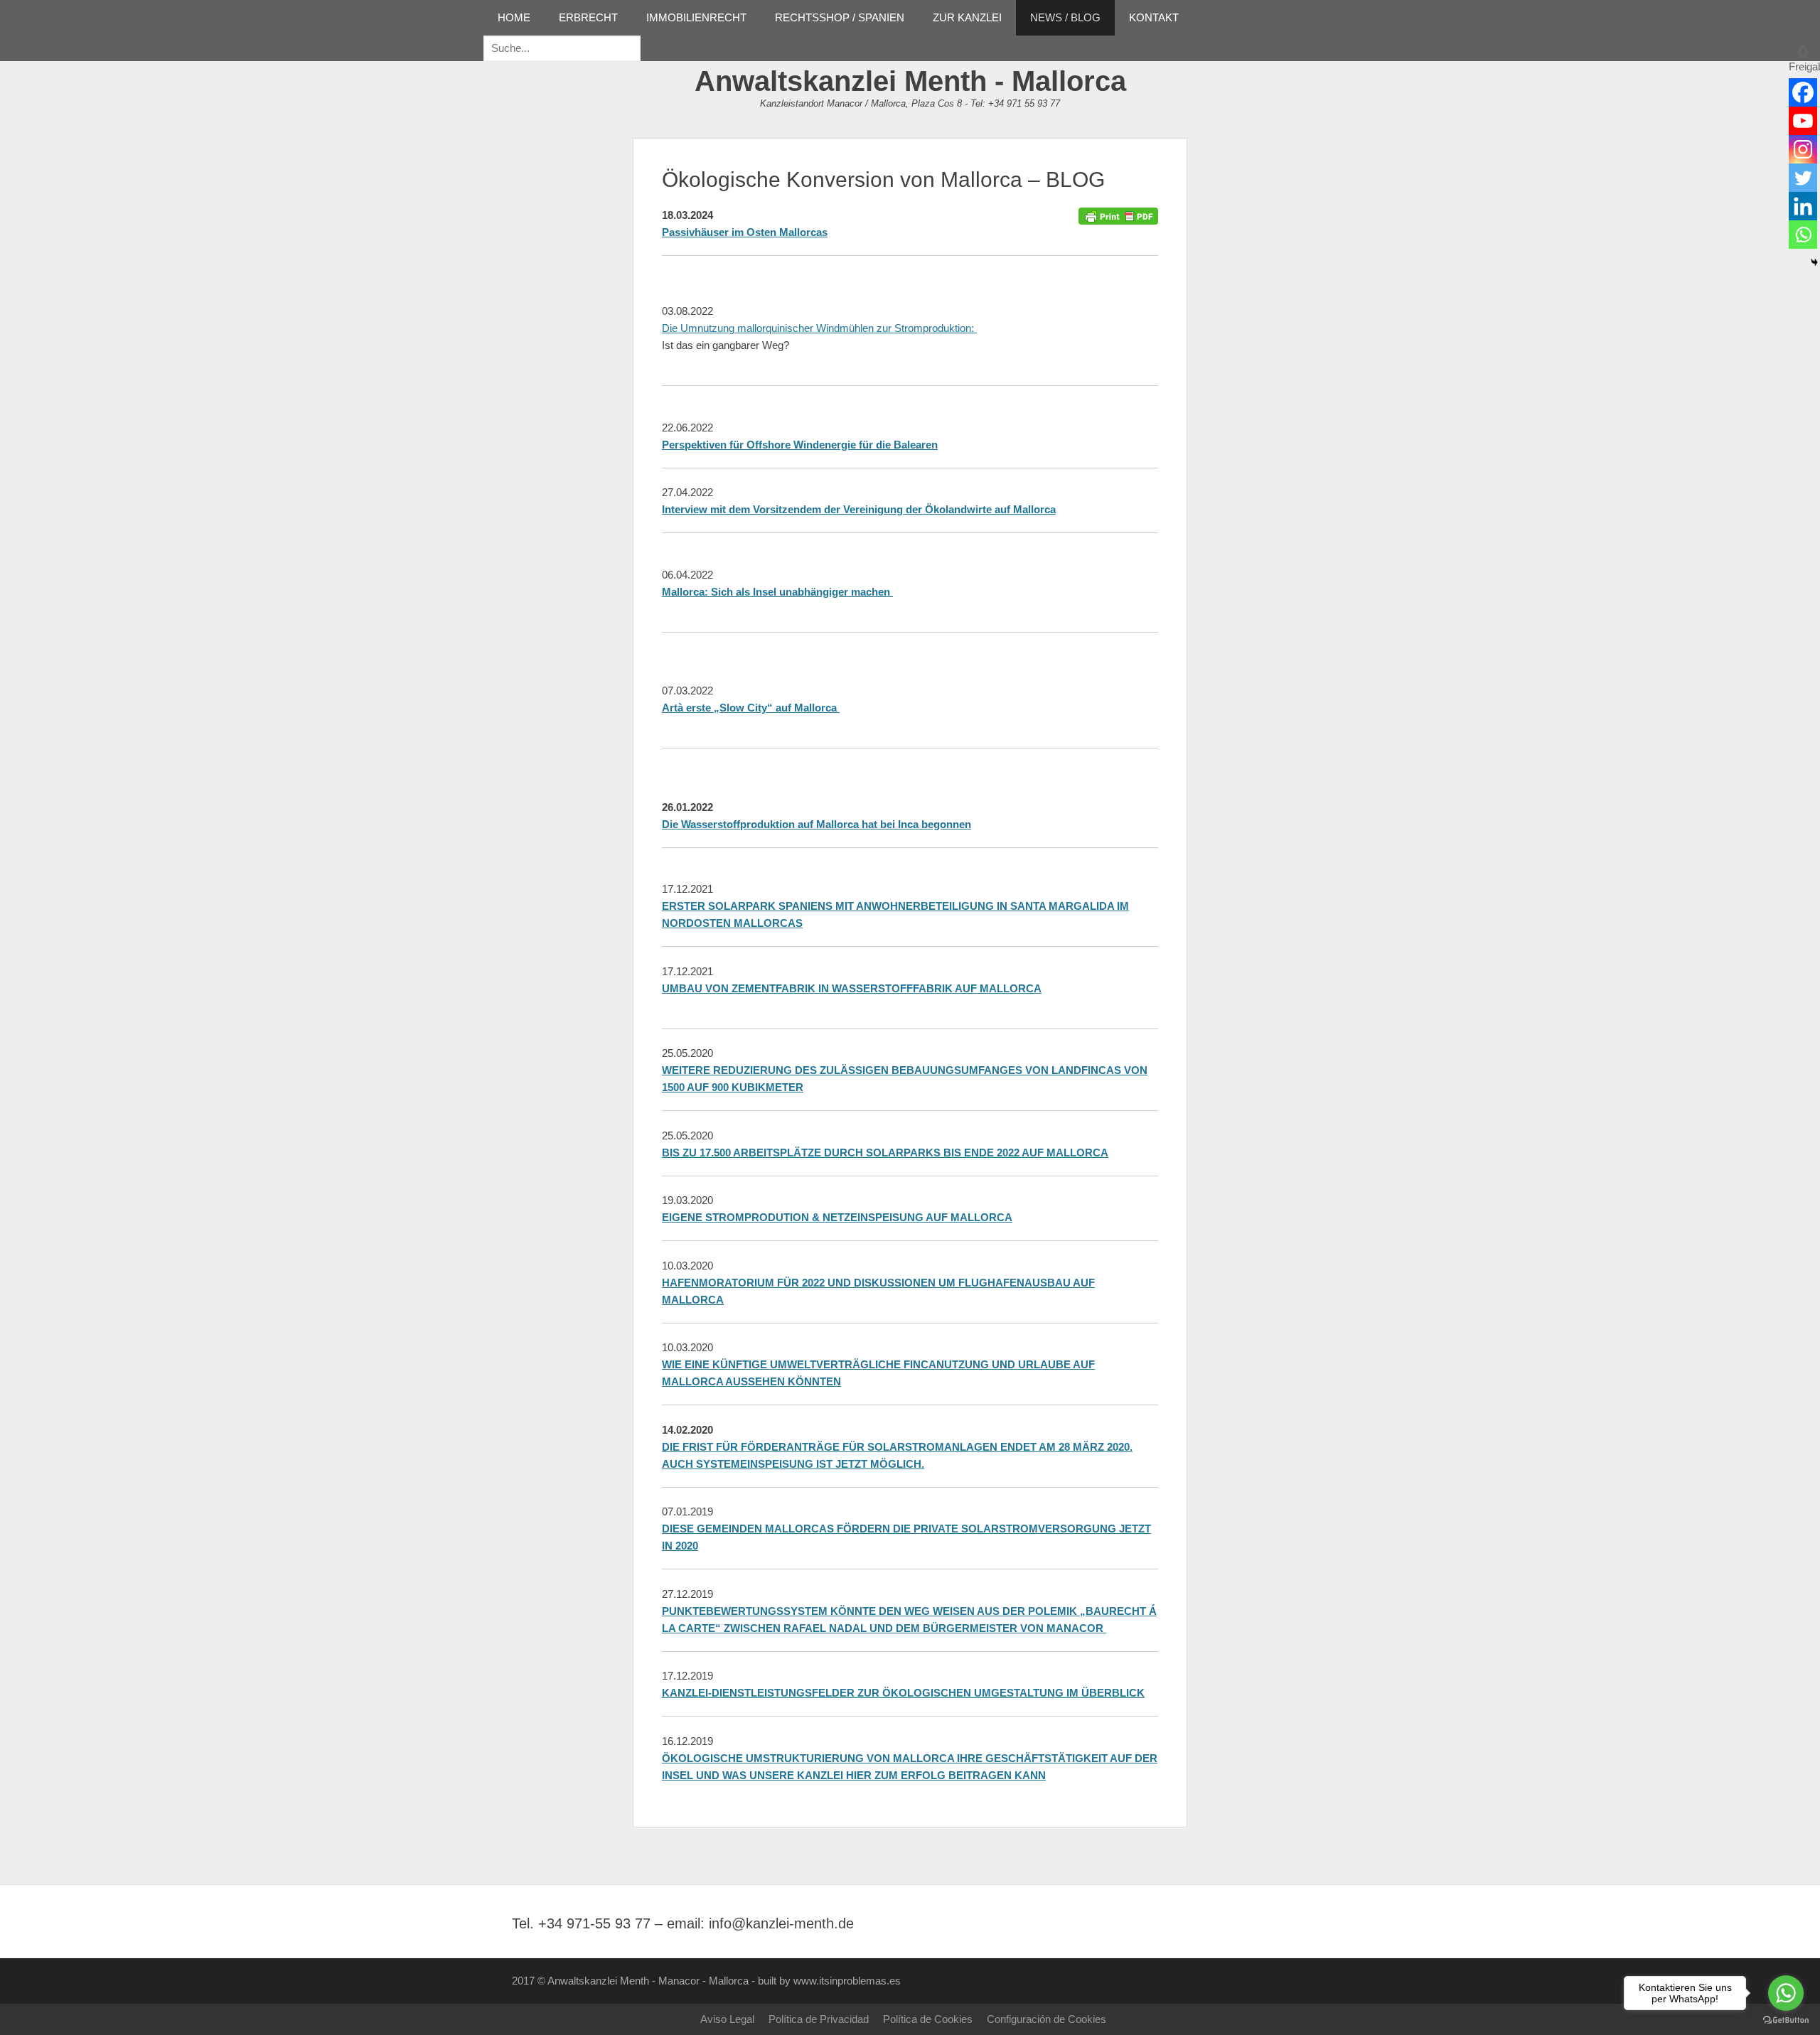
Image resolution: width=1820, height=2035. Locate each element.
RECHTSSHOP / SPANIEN (840, 17)
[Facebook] (1803, 92)
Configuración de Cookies (1046, 2019)
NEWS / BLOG (1065, 17)
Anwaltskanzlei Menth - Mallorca (910, 81)
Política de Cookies (928, 2019)
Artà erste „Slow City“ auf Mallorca (751, 708)
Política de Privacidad (819, 2019)
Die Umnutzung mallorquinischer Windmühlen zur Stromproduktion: (819, 328)
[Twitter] (1803, 178)
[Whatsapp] (1803, 235)
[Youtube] (1803, 121)
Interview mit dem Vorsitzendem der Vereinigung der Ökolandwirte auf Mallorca (859, 509)
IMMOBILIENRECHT (696, 17)
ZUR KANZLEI (967, 17)
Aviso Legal (727, 2019)
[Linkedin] (1803, 206)
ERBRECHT (588, 17)
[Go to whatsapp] (1786, 1993)
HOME (514, 17)
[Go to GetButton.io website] (1786, 2020)
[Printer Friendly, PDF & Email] (1118, 215)
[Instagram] (1803, 149)
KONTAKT (1154, 17)
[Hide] (1814, 262)
